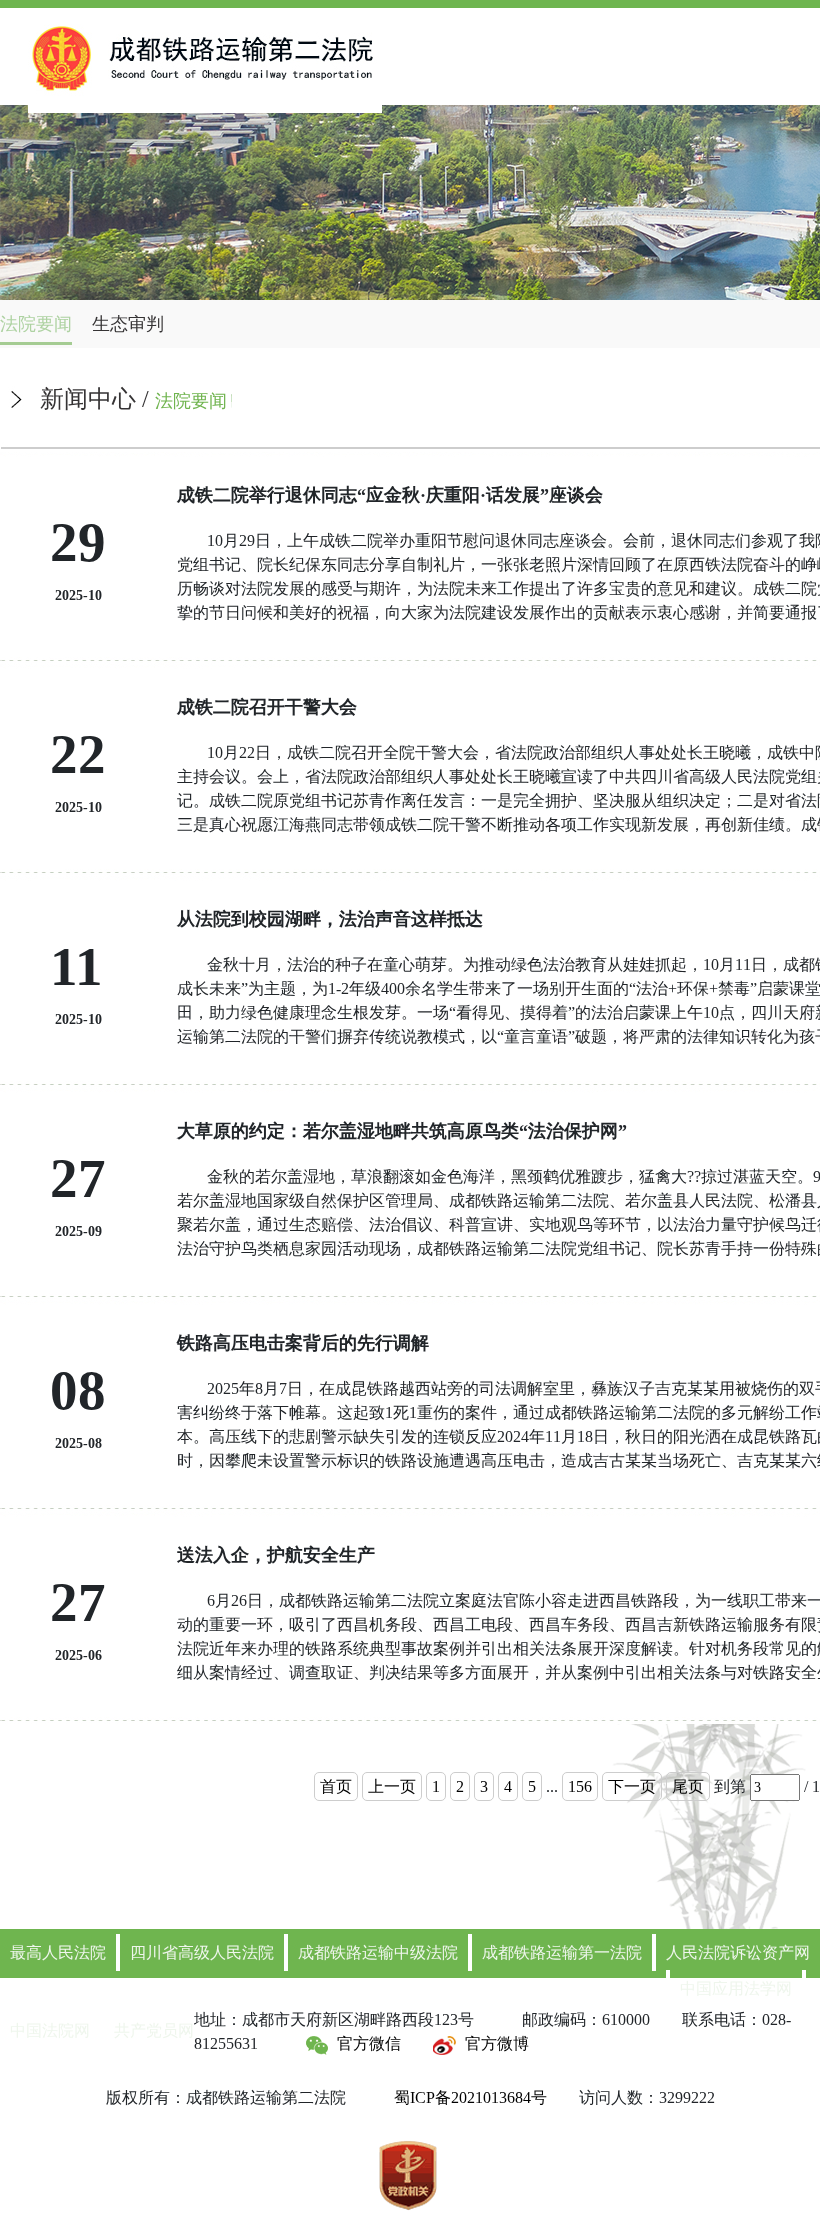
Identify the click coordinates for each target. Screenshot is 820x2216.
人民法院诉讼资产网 (738, 1952)
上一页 (392, 1786)
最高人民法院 (58, 1952)
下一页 (632, 1786)
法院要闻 (36, 324)
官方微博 (497, 2043)
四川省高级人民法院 (202, 1952)
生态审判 (128, 324)
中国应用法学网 (736, 1988)
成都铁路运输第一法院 (562, 1952)
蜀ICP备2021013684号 (470, 2097)
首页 (336, 1786)
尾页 (688, 1786)
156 (580, 1786)
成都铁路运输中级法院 (378, 1952)
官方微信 (369, 2043)
